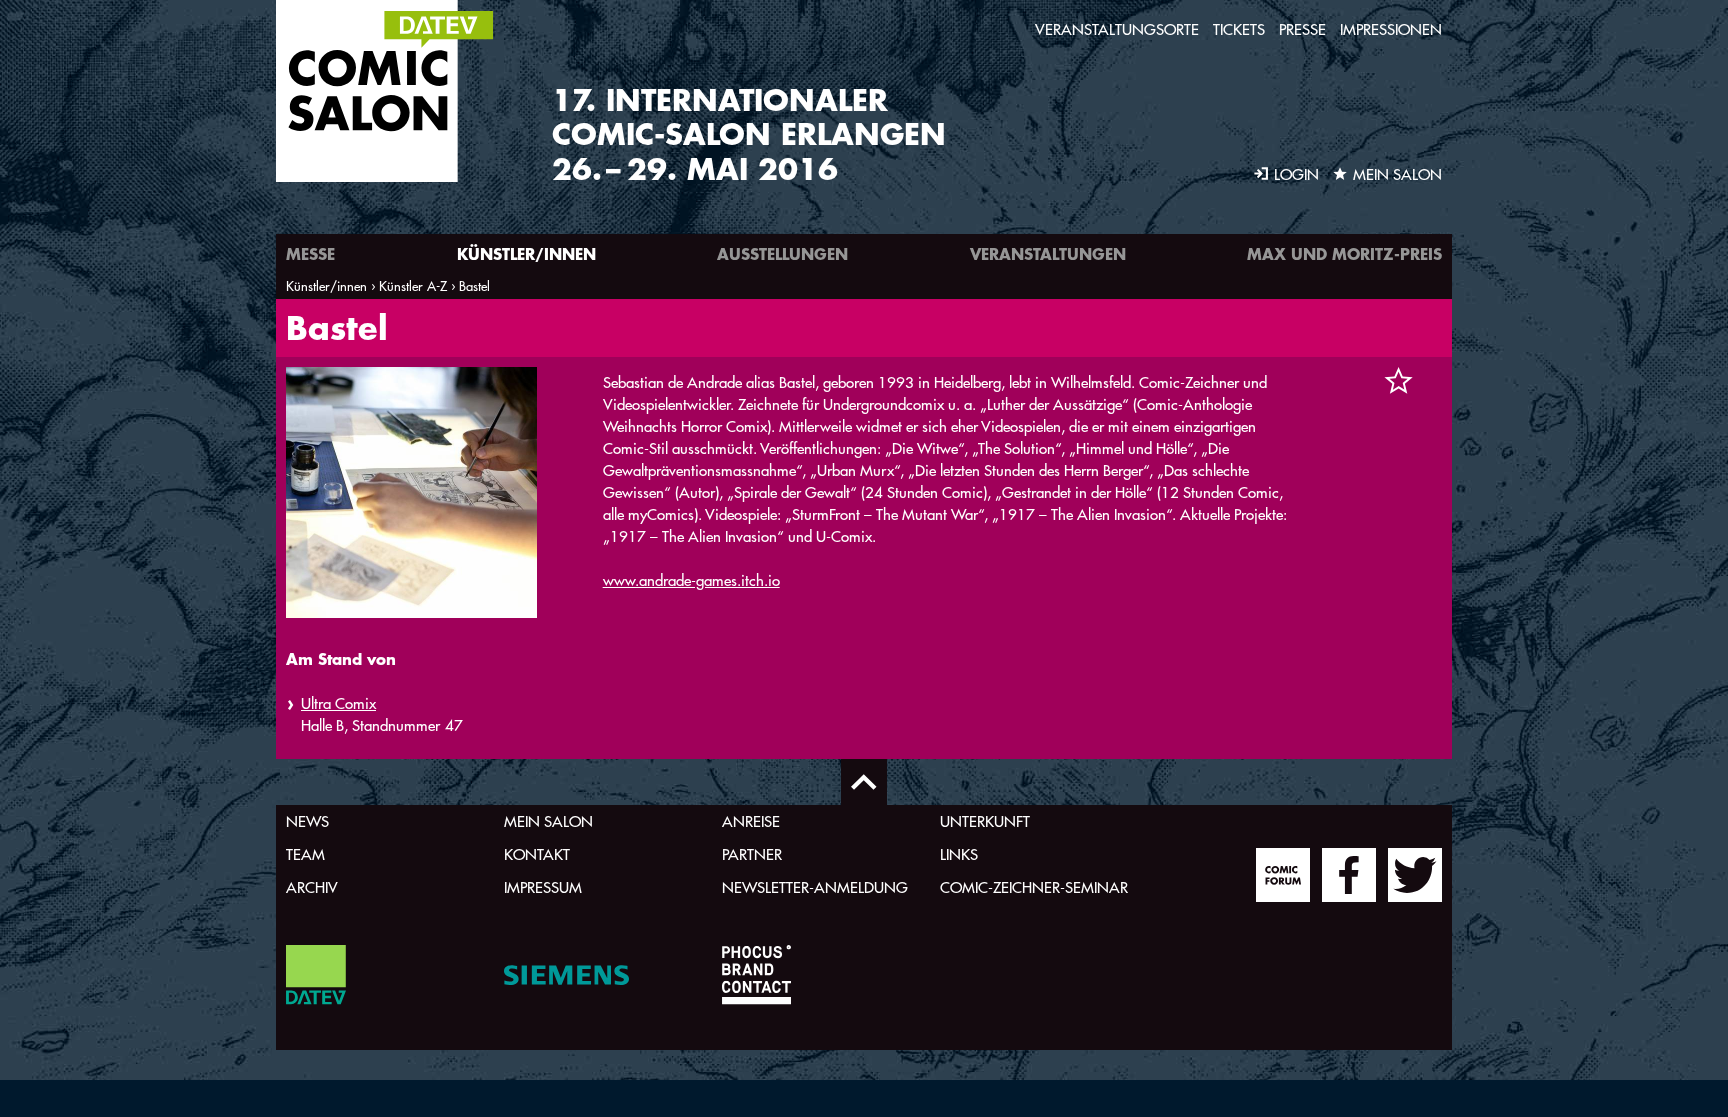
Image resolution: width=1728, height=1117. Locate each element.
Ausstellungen (782, 253)
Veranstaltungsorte (1117, 29)
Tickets (1239, 29)
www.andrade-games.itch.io (691, 580)
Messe (310, 253)
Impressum (543, 887)
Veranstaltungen (1048, 253)
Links (959, 854)
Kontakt (537, 854)
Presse (1302, 29)
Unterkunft (985, 821)
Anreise (751, 821)
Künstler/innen (526, 253)
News (307, 821)
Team (305, 854)
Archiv (312, 887)
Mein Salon (548, 821)
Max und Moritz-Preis (1344, 253)
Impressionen (1391, 29)
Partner (752, 854)
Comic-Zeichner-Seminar (1034, 887)
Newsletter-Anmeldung (815, 887)
